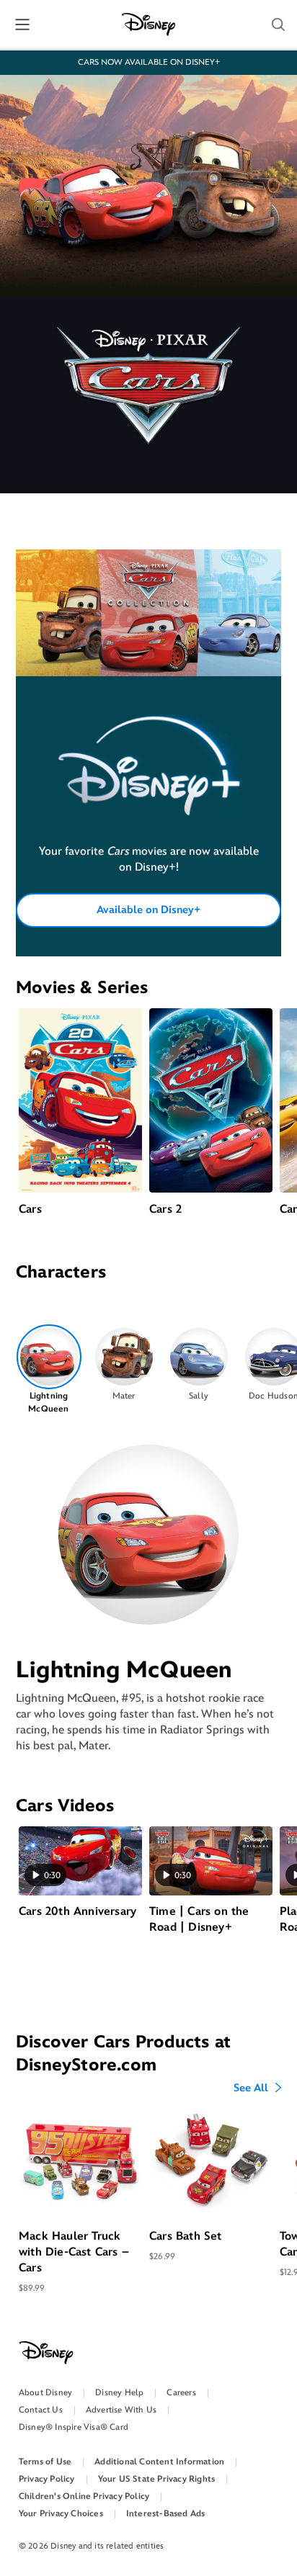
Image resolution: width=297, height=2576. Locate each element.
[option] (49, 1370)
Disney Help (119, 2393)
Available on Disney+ (148, 910)
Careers (181, 2393)
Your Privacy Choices (61, 2514)
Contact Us (41, 2410)
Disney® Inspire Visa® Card (74, 2427)
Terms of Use (45, 2462)
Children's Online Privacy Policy (84, 2496)
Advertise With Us (121, 2410)
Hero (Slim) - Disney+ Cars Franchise (148, 790)
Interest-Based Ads (166, 2514)
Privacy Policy (47, 2479)
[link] (148, 790)
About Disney (45, 2393)
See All (251, 2088)
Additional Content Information (159, 2462)
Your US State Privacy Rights (157, 2479)
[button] (278, 24)
